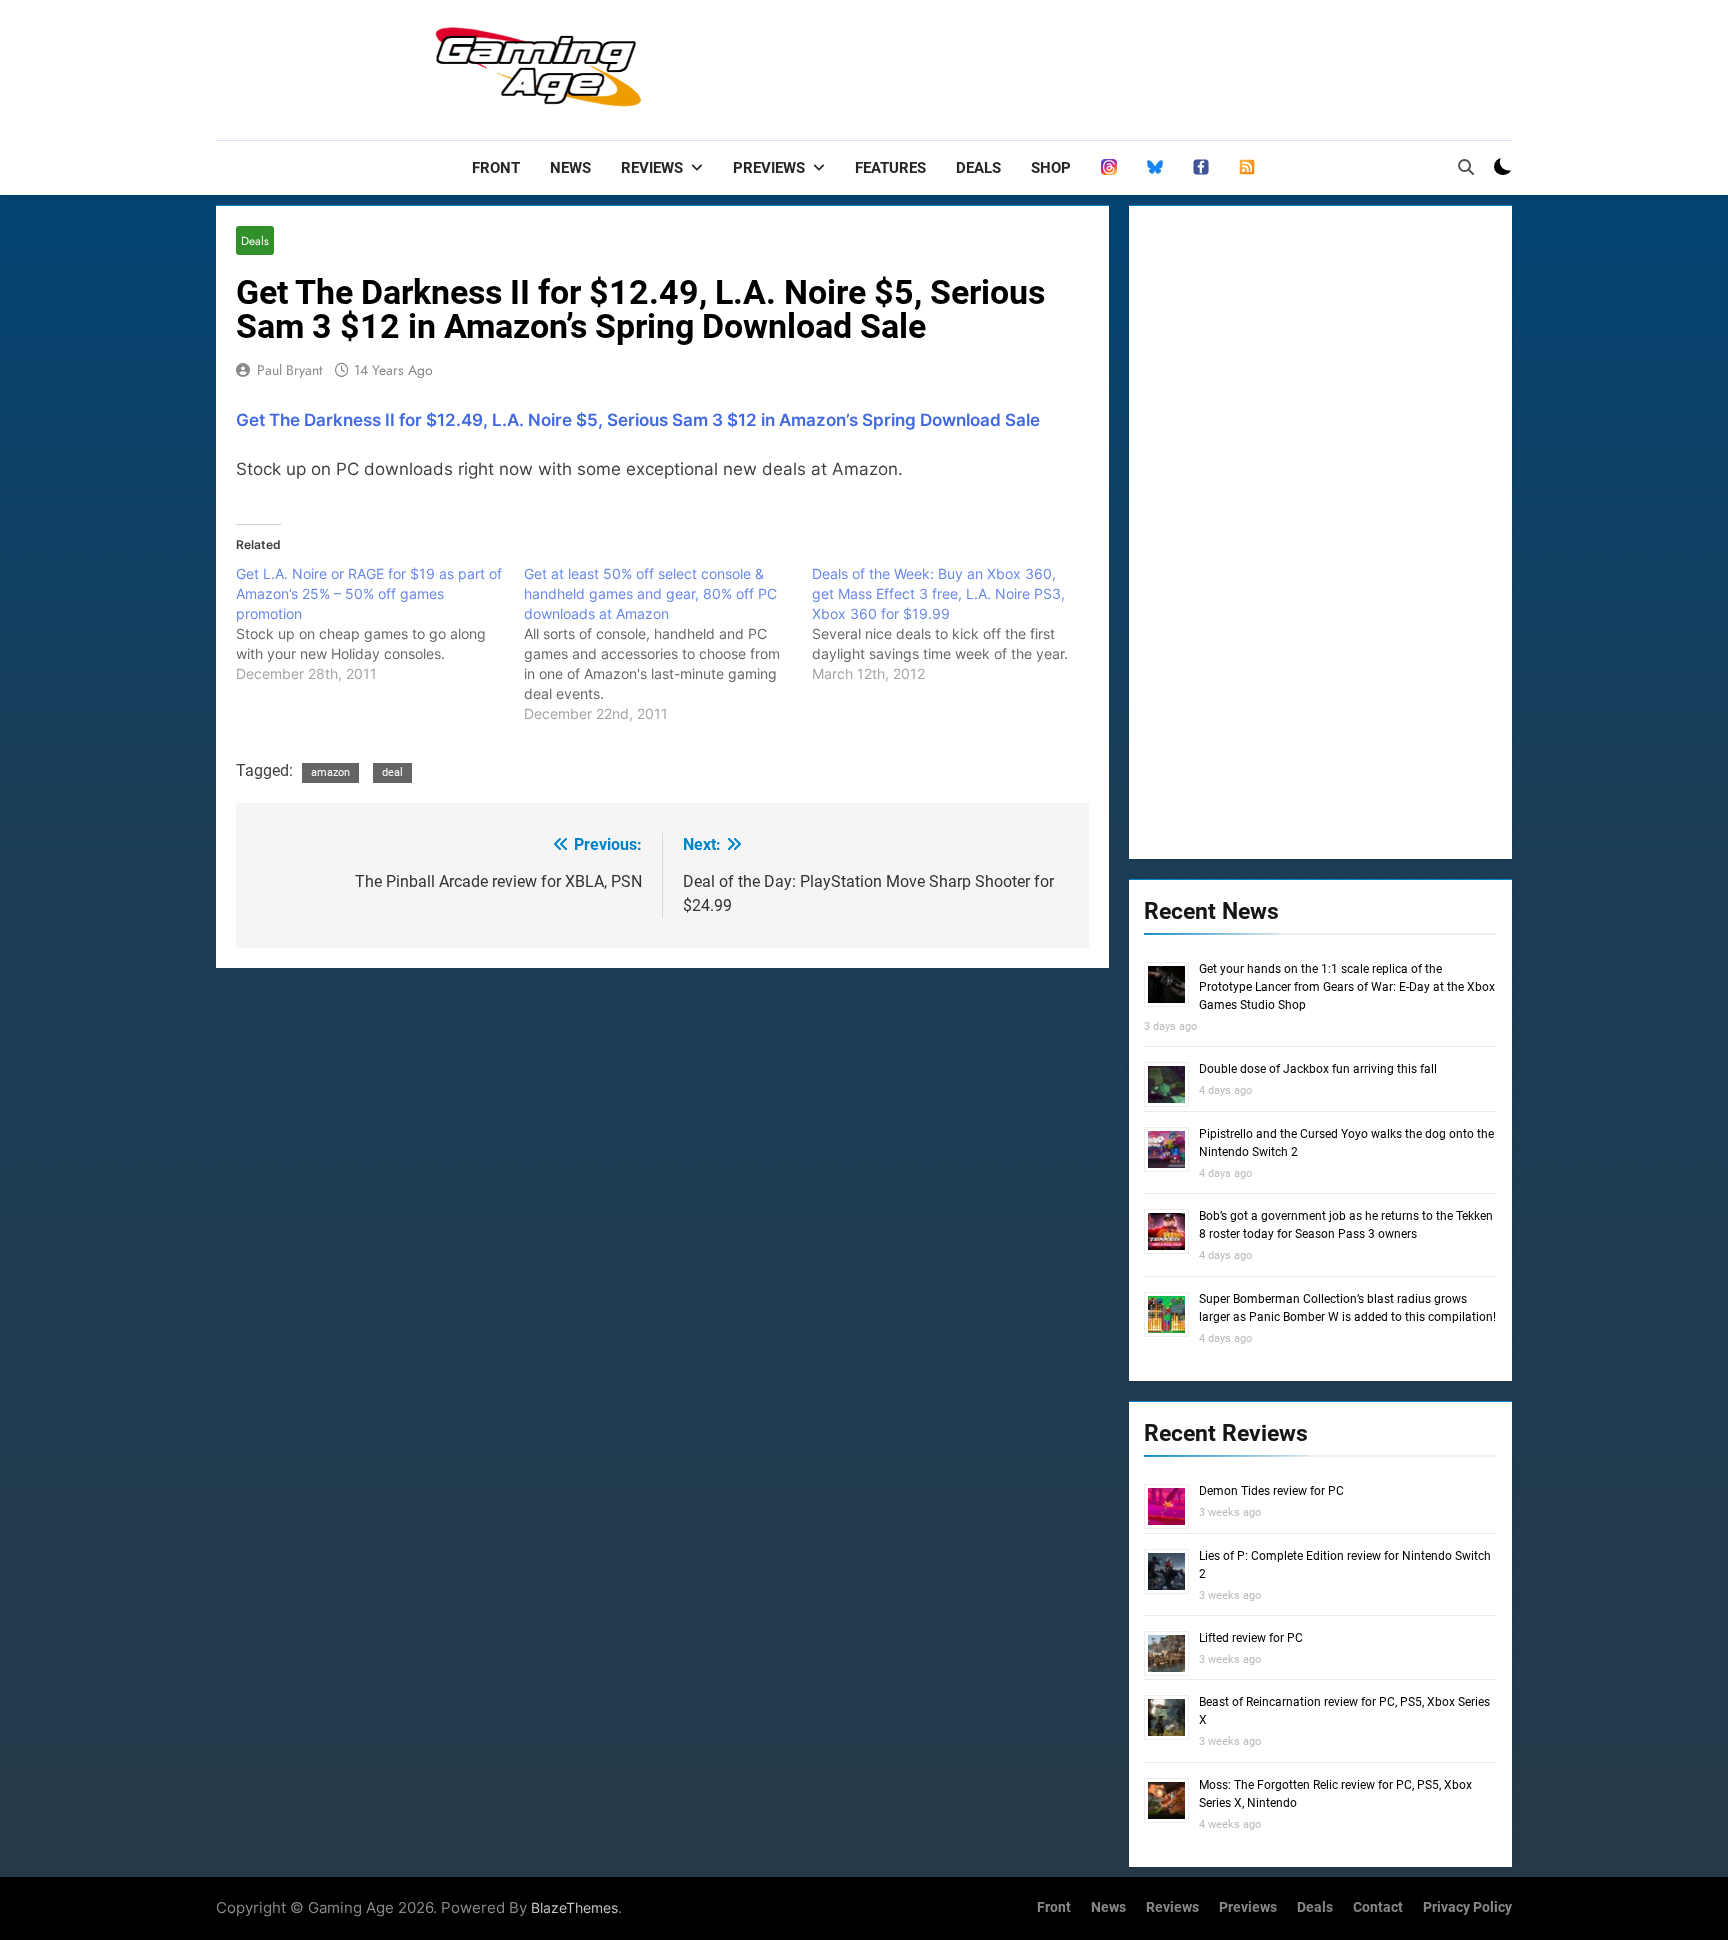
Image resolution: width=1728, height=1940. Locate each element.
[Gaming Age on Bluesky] (1155, 168)
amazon (330, 772)
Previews (769, 168)
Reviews (652, 168)
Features (890, 168)
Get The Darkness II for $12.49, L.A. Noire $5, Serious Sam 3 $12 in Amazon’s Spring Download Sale (638, 420)
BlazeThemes (574, 1907)
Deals (978, 168)
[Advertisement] (1148, 65)
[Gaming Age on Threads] (1109, 168)
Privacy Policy (1467, 1907)
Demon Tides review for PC (1271, 1491)
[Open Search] (1466, 167)
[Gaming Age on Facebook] (1201, 168)
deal (392, 772)
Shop (1051, 168)
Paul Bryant (289, 370)
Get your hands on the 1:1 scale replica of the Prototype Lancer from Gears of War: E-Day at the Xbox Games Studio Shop (1347, 987)
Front (496, 168)
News (570, 168)
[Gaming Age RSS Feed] (1247, 168)
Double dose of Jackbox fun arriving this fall (1318, 1069)
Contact (1378, 1907)
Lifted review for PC (1251, 1638)
